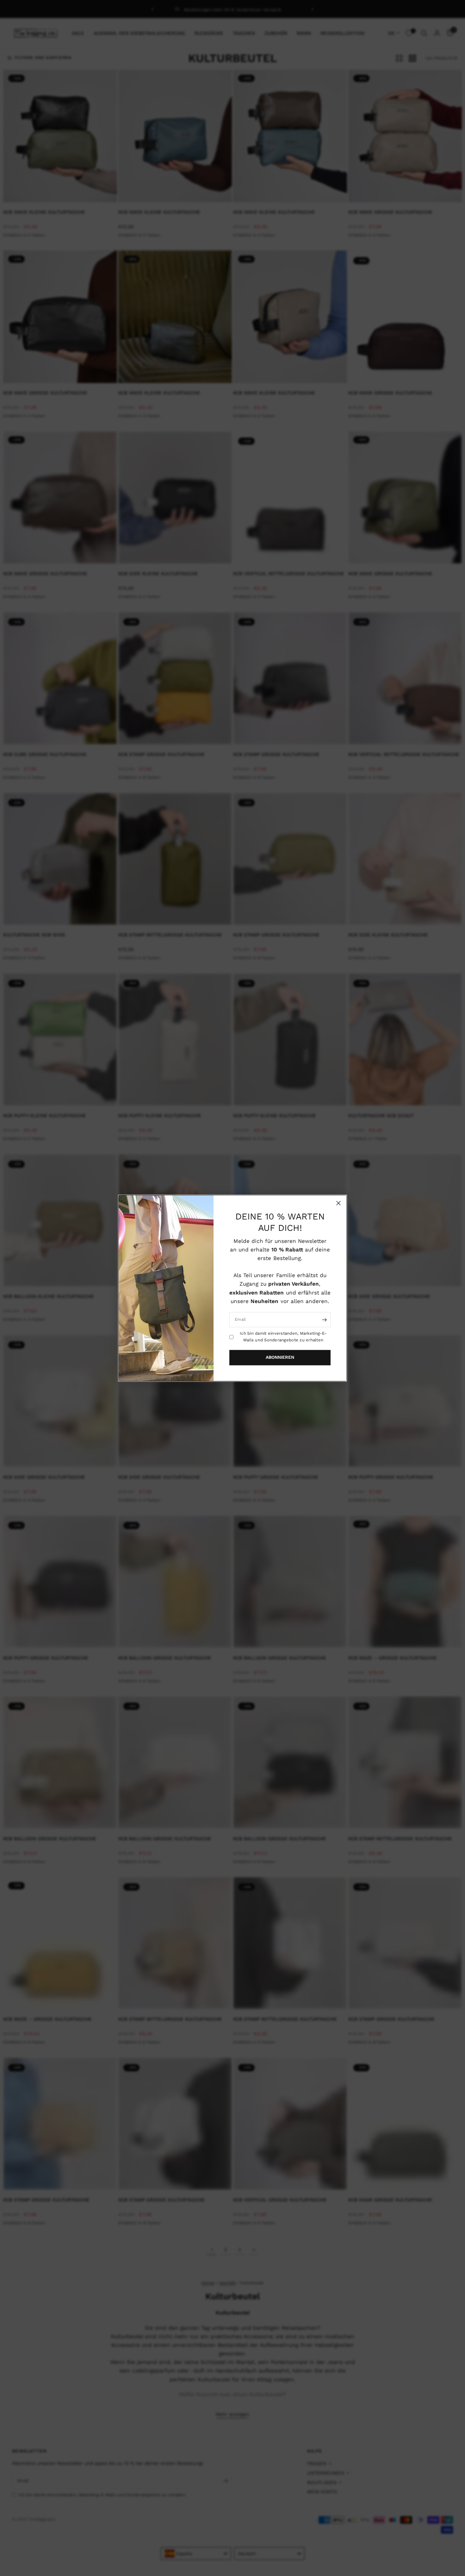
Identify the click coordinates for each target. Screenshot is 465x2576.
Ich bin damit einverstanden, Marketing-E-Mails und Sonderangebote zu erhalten (283, 1337)
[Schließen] (338, 1203)
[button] (280, 1357)
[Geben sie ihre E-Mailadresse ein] (324, 1319)
